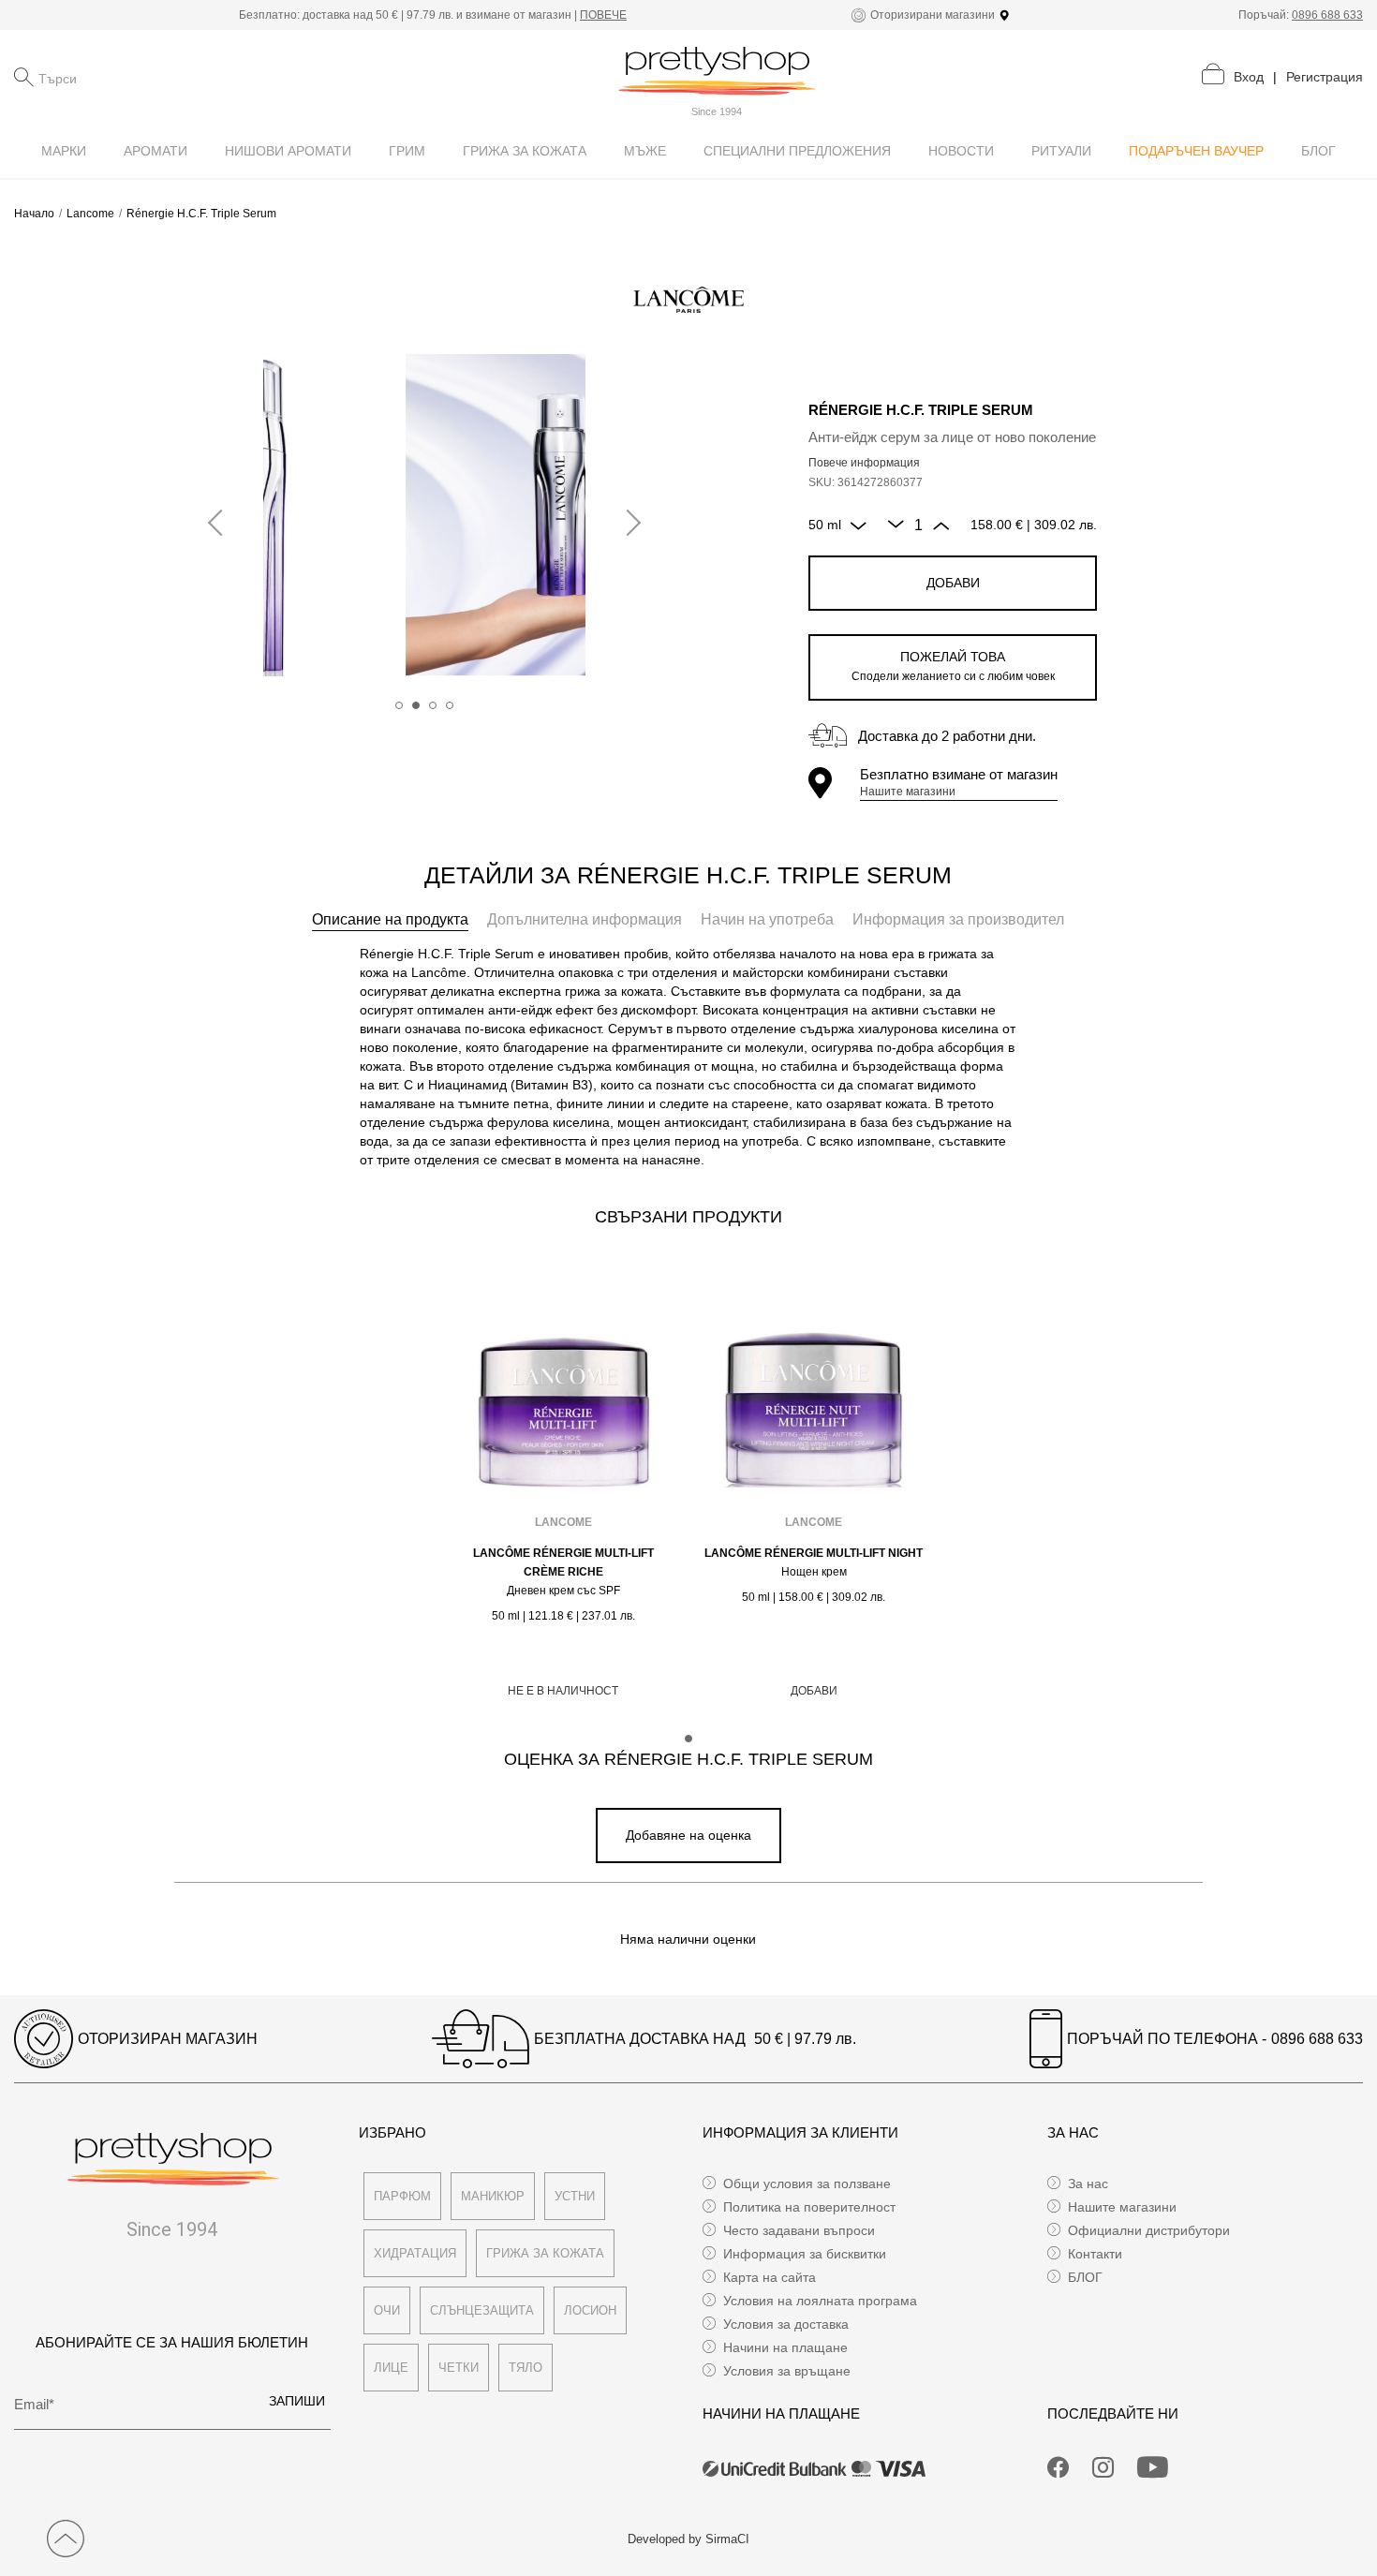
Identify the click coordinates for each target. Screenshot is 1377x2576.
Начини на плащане (785, 2347)
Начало (34, 214)
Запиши (297, 2401)
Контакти (1095, 2254)
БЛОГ (1085, 2277)
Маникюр (493, 2196)
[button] (399, 705)
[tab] (390, 920)
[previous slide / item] (221, 524)
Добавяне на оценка (688, 1835)
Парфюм (402, 2196)
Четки (459, 2368)
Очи (387, 2310)
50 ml (825, 525)
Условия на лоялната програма (820, 2301)
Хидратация (415, 2253)
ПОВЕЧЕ (603, 15)
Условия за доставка (786, 2324)
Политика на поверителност (809, 2207)
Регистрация (1325, 77)
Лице (391, 2368)
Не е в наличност (563, 1691)
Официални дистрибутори (1149, 2230)
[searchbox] (132, 77)
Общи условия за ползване (807, 2184)
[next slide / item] (628, 524)
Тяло (526, 2368)
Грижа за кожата (545, 2253)
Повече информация (864, 463)
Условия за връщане (787, 2371)
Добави (953, 583)
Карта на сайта (770, 2277)
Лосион (590, 2310)
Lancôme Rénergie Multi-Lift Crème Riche (563, 1562)
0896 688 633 (1327, 15)
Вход (1249, 77)
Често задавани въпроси (799, 2230)
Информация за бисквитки (805, 2254)
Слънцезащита (482, 2310)
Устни (575, 2196)
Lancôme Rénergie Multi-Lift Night (814, 1553)
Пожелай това (953, 666)
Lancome (90, 214)
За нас (1088, 2184)
